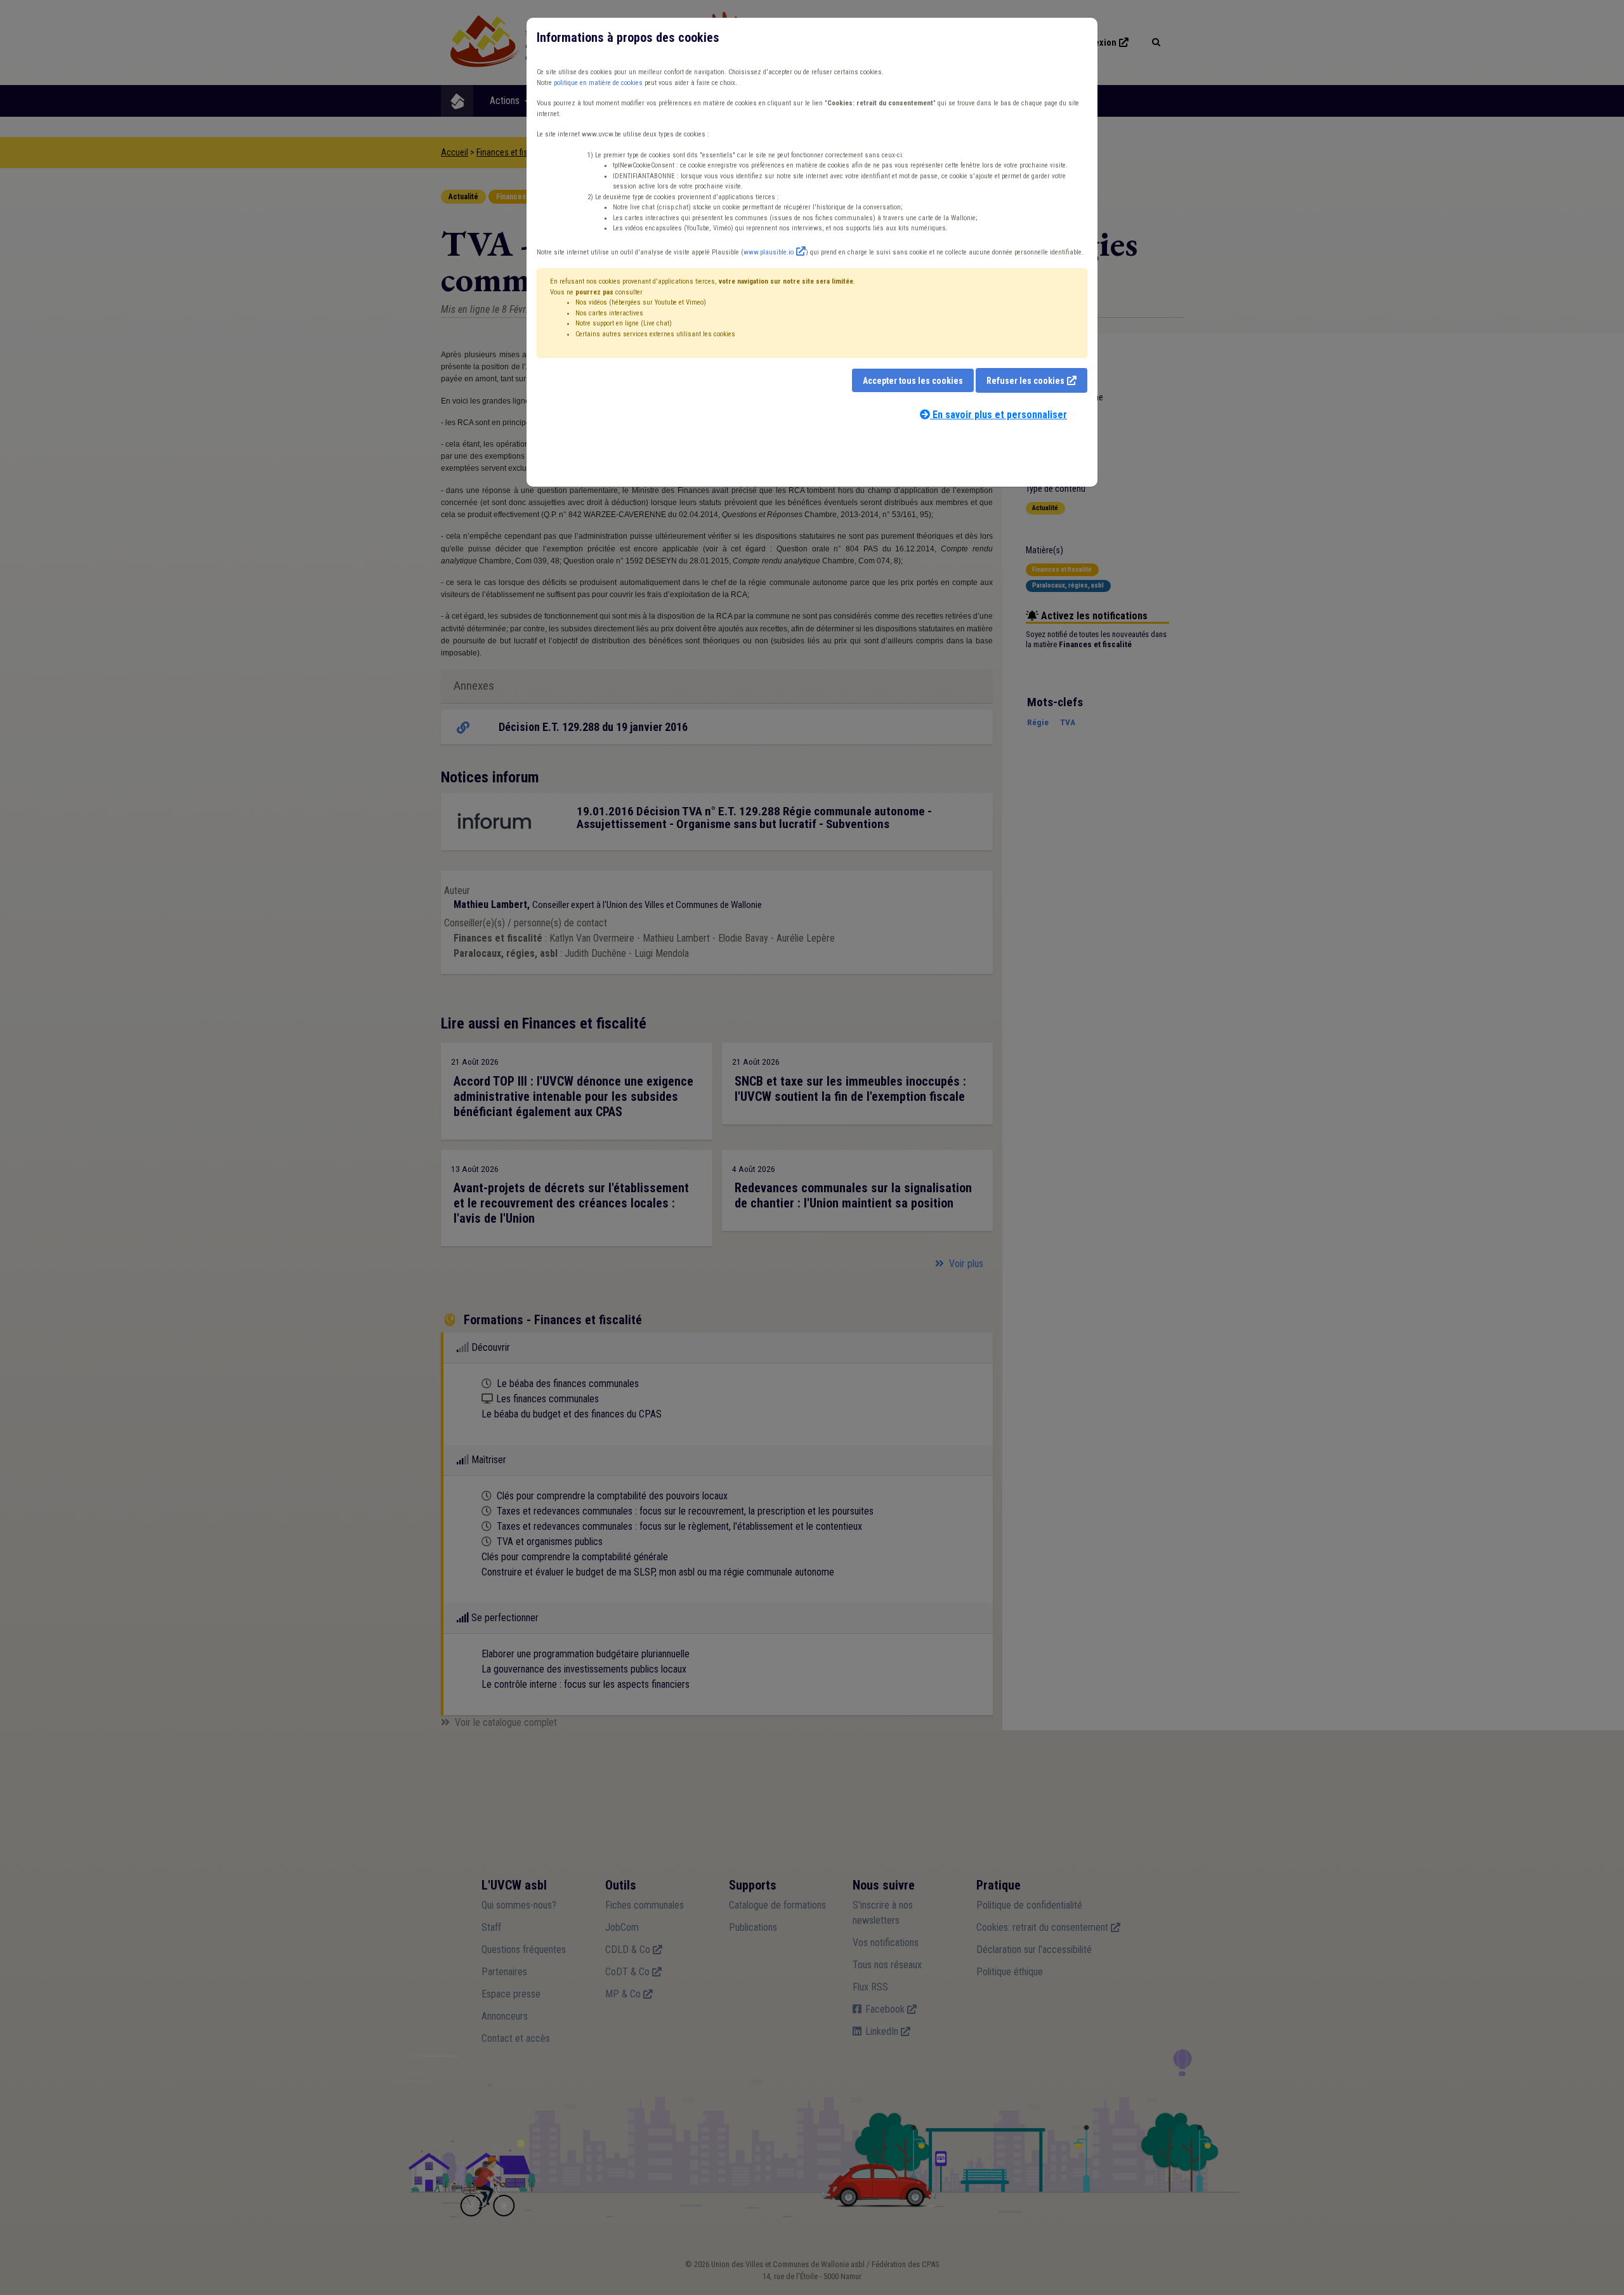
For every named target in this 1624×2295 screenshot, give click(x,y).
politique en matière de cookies (598, 83)
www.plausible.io (769, 252)
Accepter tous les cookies (913, 381)
